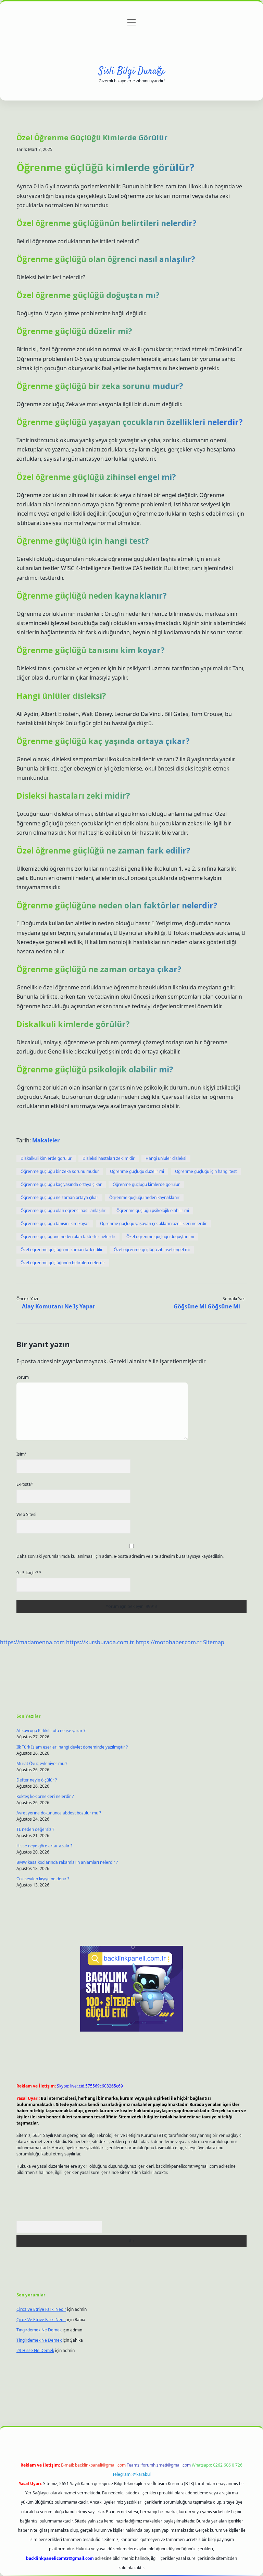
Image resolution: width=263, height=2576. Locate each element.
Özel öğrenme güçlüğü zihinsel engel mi (152, 1250)
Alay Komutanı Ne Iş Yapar (59, 1306)
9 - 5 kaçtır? (29, 1573)
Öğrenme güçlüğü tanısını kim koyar (55, 1224)
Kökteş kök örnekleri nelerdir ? (45, 1796)
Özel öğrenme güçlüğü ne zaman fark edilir (62, 1250)
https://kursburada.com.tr (100, 1642)
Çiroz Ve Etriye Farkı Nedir (41, 2309)
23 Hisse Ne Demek (35, 2350)
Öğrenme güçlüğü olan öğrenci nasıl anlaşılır (63, 1210)
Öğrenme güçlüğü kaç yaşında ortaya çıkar (61, 1184)
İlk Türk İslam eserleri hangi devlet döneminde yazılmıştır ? (72, 1747)
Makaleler (46, 1140)
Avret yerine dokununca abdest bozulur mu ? (59, 1813)
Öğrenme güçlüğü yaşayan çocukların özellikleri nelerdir (153, 1224)
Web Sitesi (26, 1514)
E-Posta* (25, 1484)
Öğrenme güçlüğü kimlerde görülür (146, 1184)
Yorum (23, 1377)
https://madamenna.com (32, 1642)
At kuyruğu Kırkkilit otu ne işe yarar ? (51, 1731)
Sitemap (214, 1642)
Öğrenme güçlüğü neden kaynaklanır (144, 1197)
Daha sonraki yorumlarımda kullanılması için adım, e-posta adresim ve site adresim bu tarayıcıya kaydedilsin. (120, 1556)
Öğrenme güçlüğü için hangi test (206, 1171)
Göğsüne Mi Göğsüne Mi (207, 1306)
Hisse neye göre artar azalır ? (44, 1846)
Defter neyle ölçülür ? (37, 1780)
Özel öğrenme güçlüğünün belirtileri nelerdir (63, 1263)
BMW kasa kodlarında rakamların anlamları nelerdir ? (67, 1862)
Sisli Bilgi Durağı (132, 71)
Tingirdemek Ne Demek (39, 2330)
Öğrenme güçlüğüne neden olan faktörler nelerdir (68, 1237)
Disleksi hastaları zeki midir (109, 1158)
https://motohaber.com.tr (169, 1642)
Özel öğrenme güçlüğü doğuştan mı (160, 1237)
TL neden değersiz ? (35, 1829)
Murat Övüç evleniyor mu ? (42, 1763)
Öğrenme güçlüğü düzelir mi (137, 1171)
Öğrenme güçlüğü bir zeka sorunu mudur (60, 1171)
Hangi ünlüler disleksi (166, 1158)
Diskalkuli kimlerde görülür (46, 1158)
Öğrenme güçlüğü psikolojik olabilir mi (153, 1210)
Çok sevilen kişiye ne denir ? (43, 1879)
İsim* (22, 1454)
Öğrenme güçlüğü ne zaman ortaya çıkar (59, 1197)
